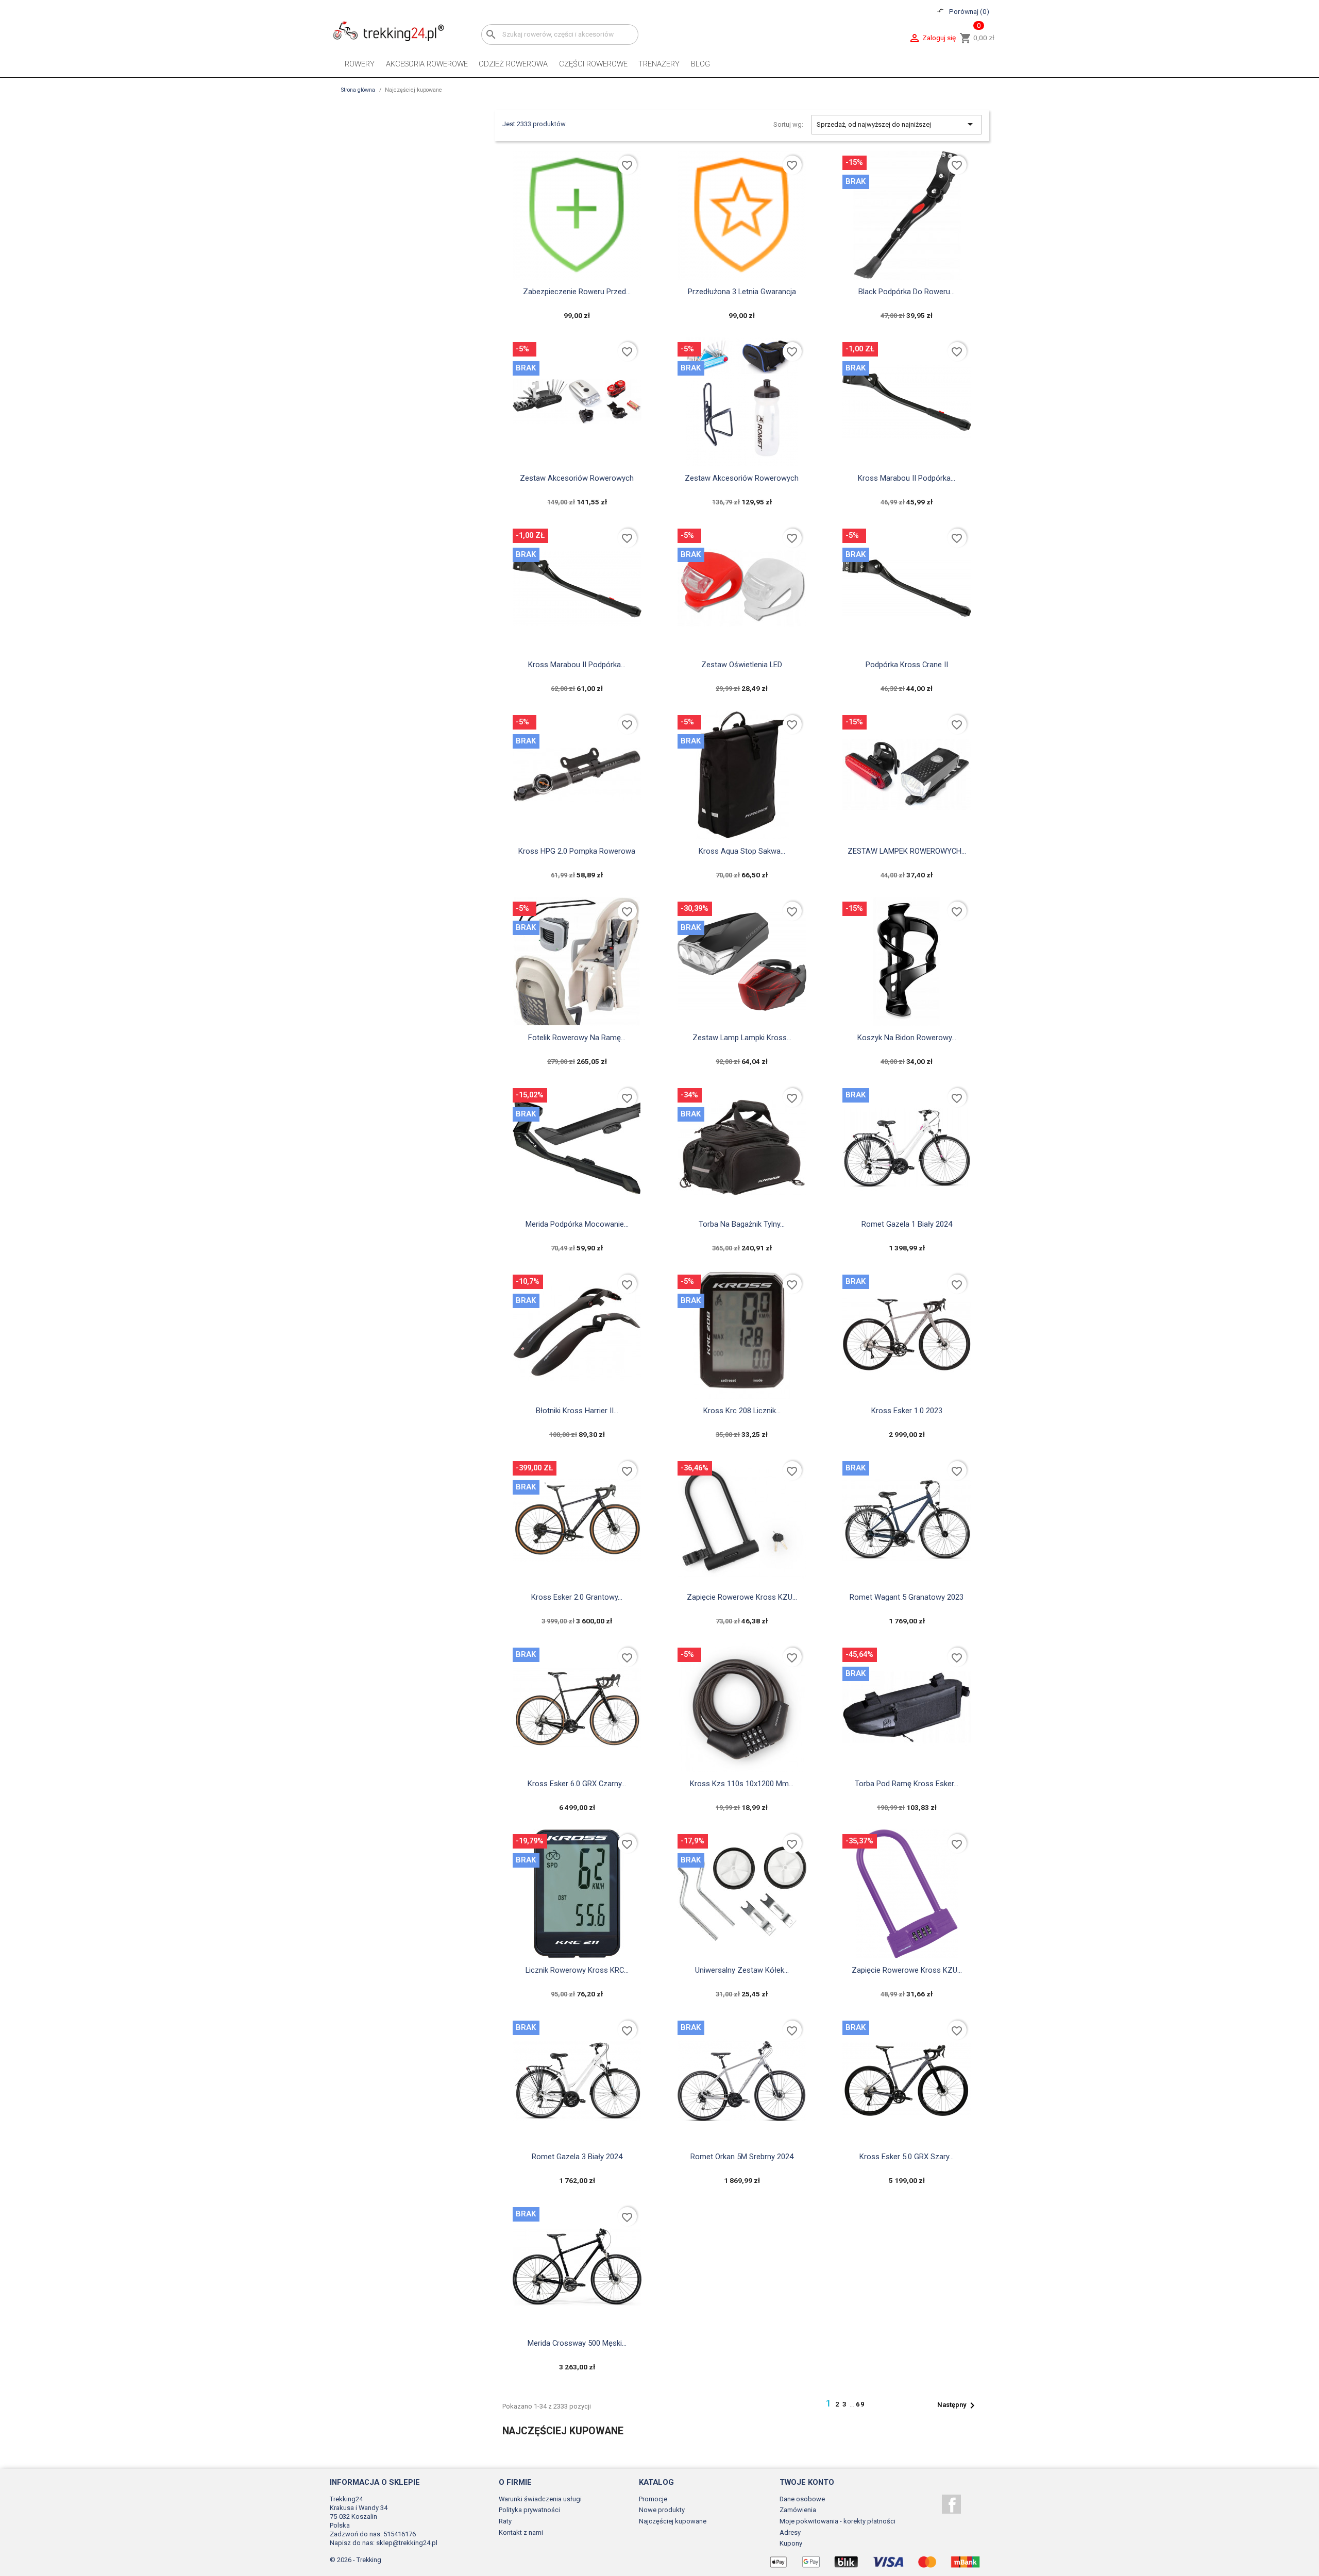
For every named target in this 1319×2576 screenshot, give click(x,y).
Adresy (790, 2532)
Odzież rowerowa (513, 64)
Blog (700, 64)
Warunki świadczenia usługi (540, 2499)
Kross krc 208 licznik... (742, 1411)
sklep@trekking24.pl (407, 2543)
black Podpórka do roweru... (907, 292)
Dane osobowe (802, 2499)
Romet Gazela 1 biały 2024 (907, 1224)
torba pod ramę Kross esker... (907, 1784)
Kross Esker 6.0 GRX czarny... (577, 1784)
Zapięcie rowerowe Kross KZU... (742, 1597)
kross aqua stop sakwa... (742, 851)
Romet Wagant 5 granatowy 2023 (907, 1597)
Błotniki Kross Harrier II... (577, 1411)
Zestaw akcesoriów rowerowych (577, 478)
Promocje (653, 2499)
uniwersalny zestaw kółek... (742, 1970)
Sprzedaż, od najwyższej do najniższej (897, 124)
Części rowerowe (593, 64)
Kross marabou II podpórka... (907, 478)
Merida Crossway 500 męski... (577, 2343)
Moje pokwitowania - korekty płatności (838, 2521)
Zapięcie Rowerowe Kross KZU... (907, 1970)
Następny (958, 2405)
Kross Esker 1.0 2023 (907, 1411)
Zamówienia (798, 2510)
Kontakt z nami (521, 2532)
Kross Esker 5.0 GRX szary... (907, 2157)
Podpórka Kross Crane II (907, 665)
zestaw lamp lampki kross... (742, 1038)
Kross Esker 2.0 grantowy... (577, 1597)
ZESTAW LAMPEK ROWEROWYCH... (907, 851)
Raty (505, 2521)
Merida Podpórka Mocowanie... (577, 1224)
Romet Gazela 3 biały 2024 (577, 2157)
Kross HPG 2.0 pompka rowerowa (577, 851)
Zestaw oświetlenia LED (742, 665)
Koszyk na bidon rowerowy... (907, 1038)
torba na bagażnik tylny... (742, 1224)
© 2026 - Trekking (356, 2560)
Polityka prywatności (529, 2510)
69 (860, 2404)
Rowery (360, 64)
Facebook (951, 2504)
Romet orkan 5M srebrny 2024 (742, 2157)
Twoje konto (807, 2482)
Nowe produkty (662, 2510)
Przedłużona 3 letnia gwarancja (742, 292)
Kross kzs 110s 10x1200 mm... (742, 1784)
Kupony (791, 2543)
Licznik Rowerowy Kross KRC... (577, 1970)
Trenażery (659, 64)
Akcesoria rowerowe (427, 64)
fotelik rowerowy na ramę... (577, 1038)
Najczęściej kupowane (673, 2521)
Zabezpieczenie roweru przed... (577, 292)
